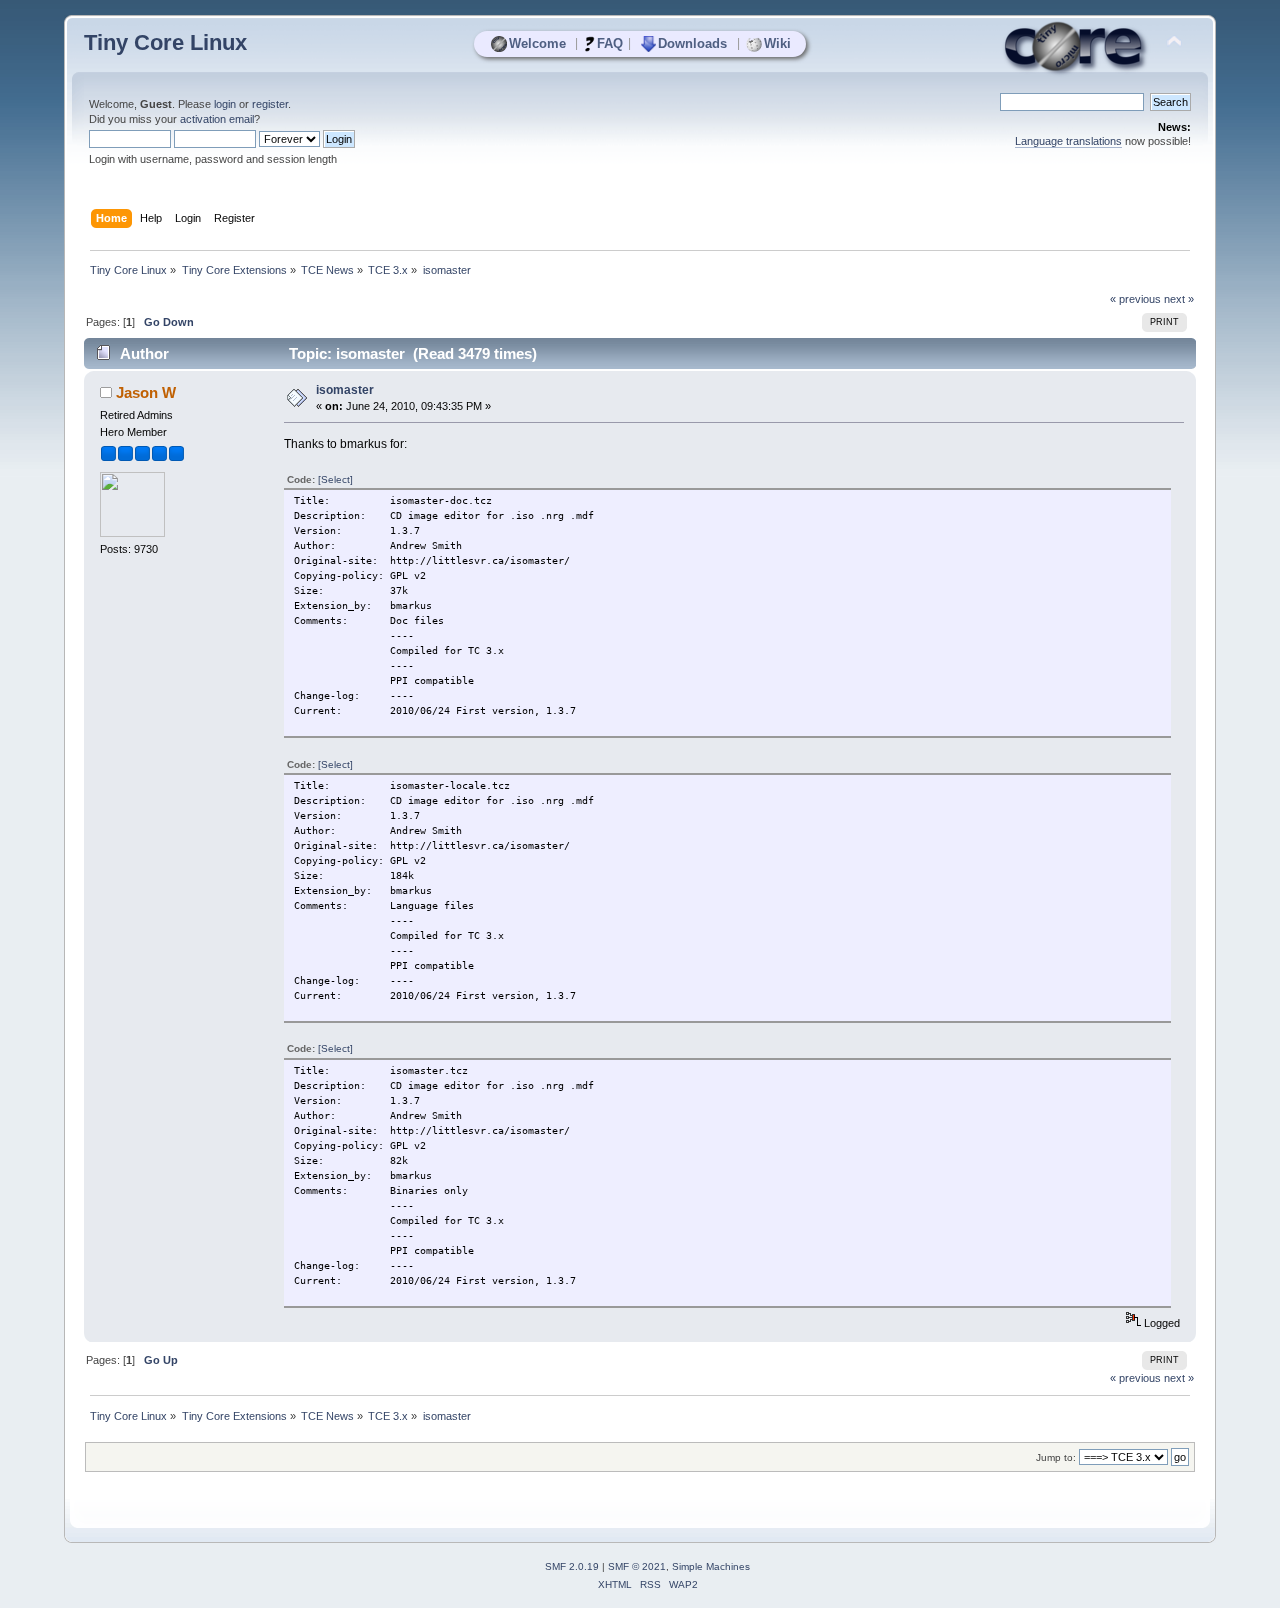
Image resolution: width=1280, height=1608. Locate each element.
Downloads (692, 43)
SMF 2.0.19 (572, 1566)
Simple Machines (711, 1566)
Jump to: (1056, 1457)
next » (1179, 299)
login (225, 104)
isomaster (345, 390)
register (270, 104)
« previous (1135, 299)
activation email (217, 119)
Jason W (146, 392)
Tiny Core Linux (165, 42)
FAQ (610, 43)
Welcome (537, 43)
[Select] (335, 479)
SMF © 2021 (637, 1566)
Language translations (1068, 141)
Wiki (777, 43)
